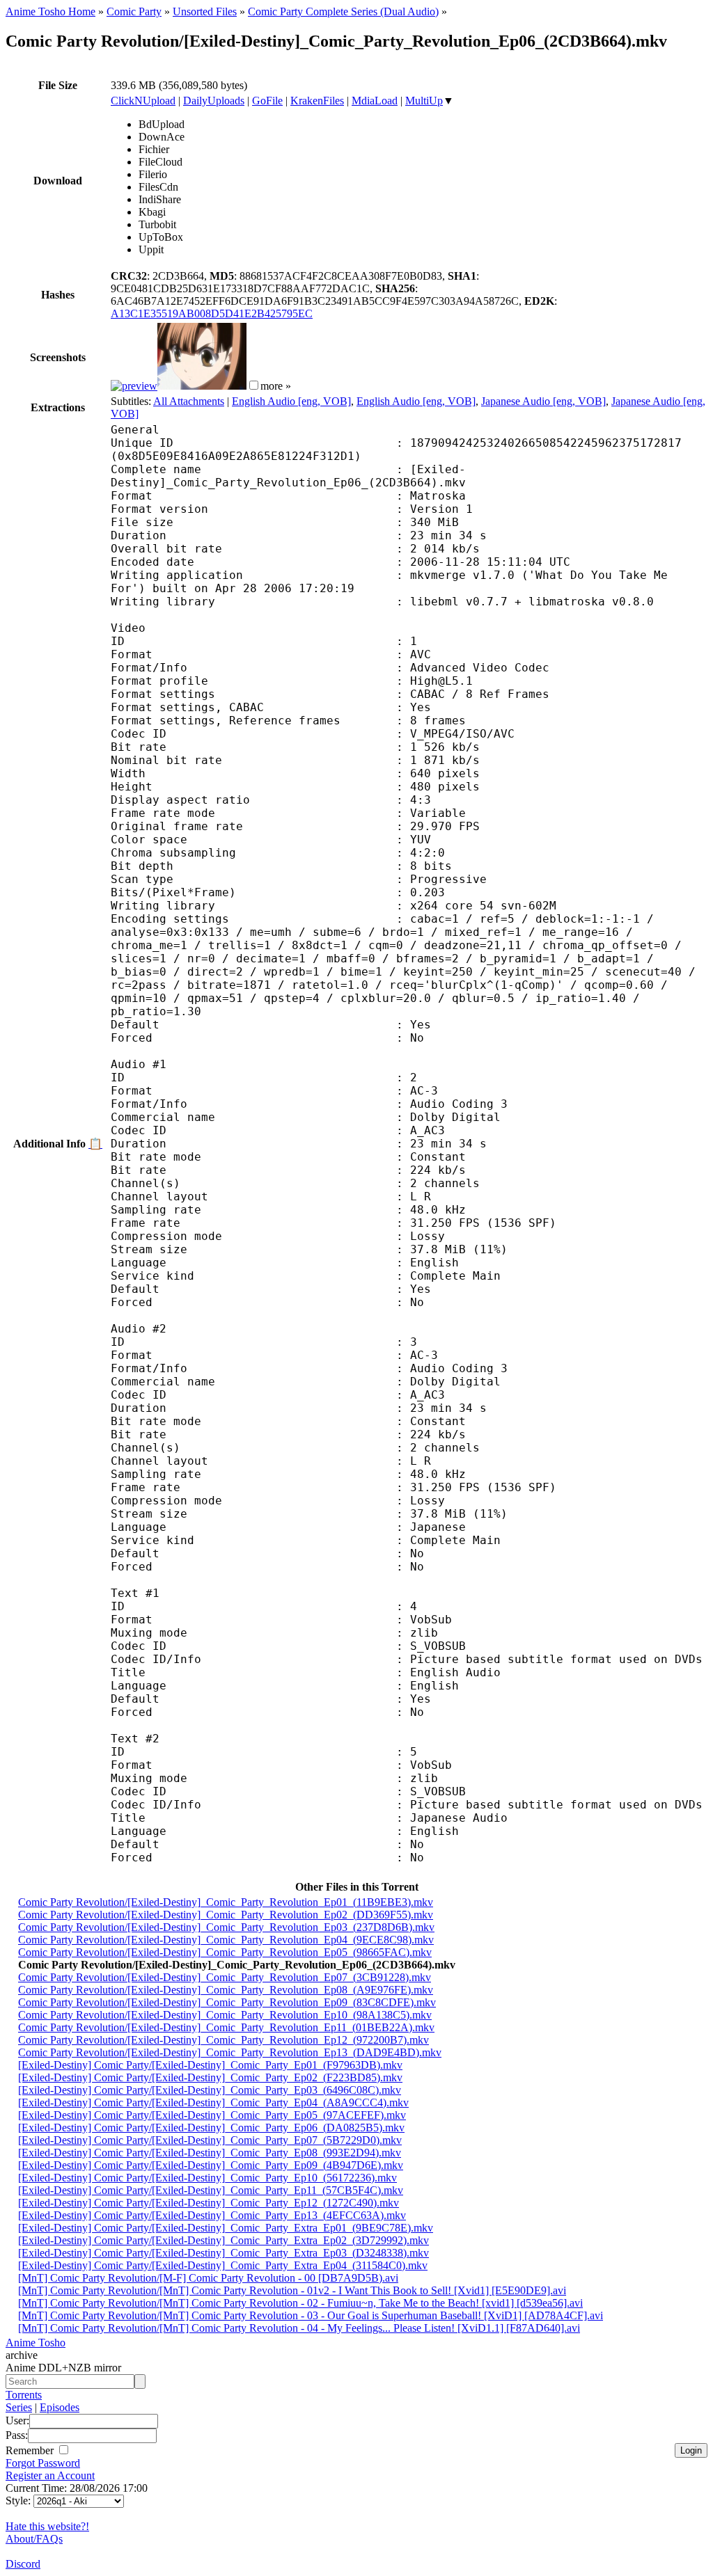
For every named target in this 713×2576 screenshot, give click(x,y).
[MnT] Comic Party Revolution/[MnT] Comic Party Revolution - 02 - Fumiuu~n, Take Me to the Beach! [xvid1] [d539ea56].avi (300, 2303)
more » (276, 386)
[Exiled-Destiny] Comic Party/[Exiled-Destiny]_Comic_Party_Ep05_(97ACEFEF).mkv (212, 2115)
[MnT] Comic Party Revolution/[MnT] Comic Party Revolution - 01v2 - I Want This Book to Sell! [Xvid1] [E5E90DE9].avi (292, 2290)
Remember (31, 2450)
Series (19, 2407)
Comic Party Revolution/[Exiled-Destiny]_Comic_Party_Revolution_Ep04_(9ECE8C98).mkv (226, 1940)
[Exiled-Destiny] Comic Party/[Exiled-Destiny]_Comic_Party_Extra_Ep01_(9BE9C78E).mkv (226, 2228)
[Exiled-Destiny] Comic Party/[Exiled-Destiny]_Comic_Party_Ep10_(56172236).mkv (207, 2178)
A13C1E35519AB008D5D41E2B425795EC (212, 313)
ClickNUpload (143, 101)
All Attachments (189, 401)
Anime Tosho (36, 2343)
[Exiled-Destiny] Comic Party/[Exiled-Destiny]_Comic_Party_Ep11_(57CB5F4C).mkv (211, 2190)
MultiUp (424, 101)
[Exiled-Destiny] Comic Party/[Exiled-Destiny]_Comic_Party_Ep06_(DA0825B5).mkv (211, 2128)
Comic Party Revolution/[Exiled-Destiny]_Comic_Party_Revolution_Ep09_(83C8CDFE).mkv (227, 2002)
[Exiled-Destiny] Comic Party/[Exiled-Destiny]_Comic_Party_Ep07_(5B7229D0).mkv (210, 2140)
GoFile (267, 101)
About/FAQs (34, 2539)
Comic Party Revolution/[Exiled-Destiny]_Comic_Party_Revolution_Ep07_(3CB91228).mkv (225, 1977)
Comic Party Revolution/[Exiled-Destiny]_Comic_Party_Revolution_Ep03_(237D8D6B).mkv (226, 1927)
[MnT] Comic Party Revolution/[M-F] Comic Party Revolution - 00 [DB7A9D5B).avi (208, 2278)
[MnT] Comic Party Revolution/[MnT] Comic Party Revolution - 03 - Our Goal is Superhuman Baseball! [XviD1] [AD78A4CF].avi (311, 2315)
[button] (254, 385)
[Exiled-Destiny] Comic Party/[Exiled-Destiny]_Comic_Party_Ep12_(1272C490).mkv (209, 2203)
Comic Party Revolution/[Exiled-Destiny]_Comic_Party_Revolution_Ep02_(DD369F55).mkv (226, 1915)
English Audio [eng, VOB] (291, 401)
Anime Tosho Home (50, 11)
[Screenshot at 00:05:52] (202, 386)
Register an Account (50, 2475)
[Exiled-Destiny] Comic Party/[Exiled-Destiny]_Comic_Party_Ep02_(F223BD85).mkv (210, 2077)
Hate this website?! (47, 2526)
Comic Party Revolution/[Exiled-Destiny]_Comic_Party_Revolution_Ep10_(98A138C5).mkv (225, 2015)
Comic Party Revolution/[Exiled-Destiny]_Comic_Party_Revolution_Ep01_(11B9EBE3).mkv (226, 1902)
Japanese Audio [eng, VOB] (543, 401)
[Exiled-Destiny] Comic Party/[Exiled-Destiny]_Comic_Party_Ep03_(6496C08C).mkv (210, 2090)
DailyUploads (214, 101)
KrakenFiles (317, 101)
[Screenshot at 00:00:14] (134, 386)
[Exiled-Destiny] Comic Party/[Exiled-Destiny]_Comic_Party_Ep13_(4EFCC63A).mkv (212, 2215)
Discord (23, 2564)
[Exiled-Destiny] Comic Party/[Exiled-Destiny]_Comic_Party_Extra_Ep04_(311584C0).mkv (223, 2265)
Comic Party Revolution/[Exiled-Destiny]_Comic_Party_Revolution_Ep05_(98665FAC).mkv (225, 1952)
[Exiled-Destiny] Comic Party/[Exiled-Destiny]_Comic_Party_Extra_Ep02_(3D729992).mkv (224, 2240)
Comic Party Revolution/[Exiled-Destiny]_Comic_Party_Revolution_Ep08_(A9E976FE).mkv (226, 1990)
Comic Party (134, 11)
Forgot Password (43, 2463)
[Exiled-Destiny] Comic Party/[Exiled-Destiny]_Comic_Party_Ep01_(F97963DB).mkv (210, 2065)
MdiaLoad (375, 101)
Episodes (60, 2407)
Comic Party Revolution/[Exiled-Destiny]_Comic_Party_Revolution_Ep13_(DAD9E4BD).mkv (230, 2052)
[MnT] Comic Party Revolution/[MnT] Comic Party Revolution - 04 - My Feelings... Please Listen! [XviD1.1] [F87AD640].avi (299, 2328)
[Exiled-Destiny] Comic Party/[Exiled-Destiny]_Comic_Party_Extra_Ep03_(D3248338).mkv (224, 2253)
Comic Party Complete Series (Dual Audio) (343, 11)
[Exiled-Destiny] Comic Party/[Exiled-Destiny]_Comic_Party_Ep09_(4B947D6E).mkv (211, 2165)
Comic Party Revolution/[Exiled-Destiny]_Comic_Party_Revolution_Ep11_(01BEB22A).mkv (226, 2027)
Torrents (24, 2395)
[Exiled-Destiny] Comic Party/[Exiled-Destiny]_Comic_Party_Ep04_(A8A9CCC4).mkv (213, 2102)
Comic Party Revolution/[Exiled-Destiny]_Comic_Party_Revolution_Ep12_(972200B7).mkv (224, 2040)
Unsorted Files (205, 11)
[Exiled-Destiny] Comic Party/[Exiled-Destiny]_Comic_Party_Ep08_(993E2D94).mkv (210, 2153)
